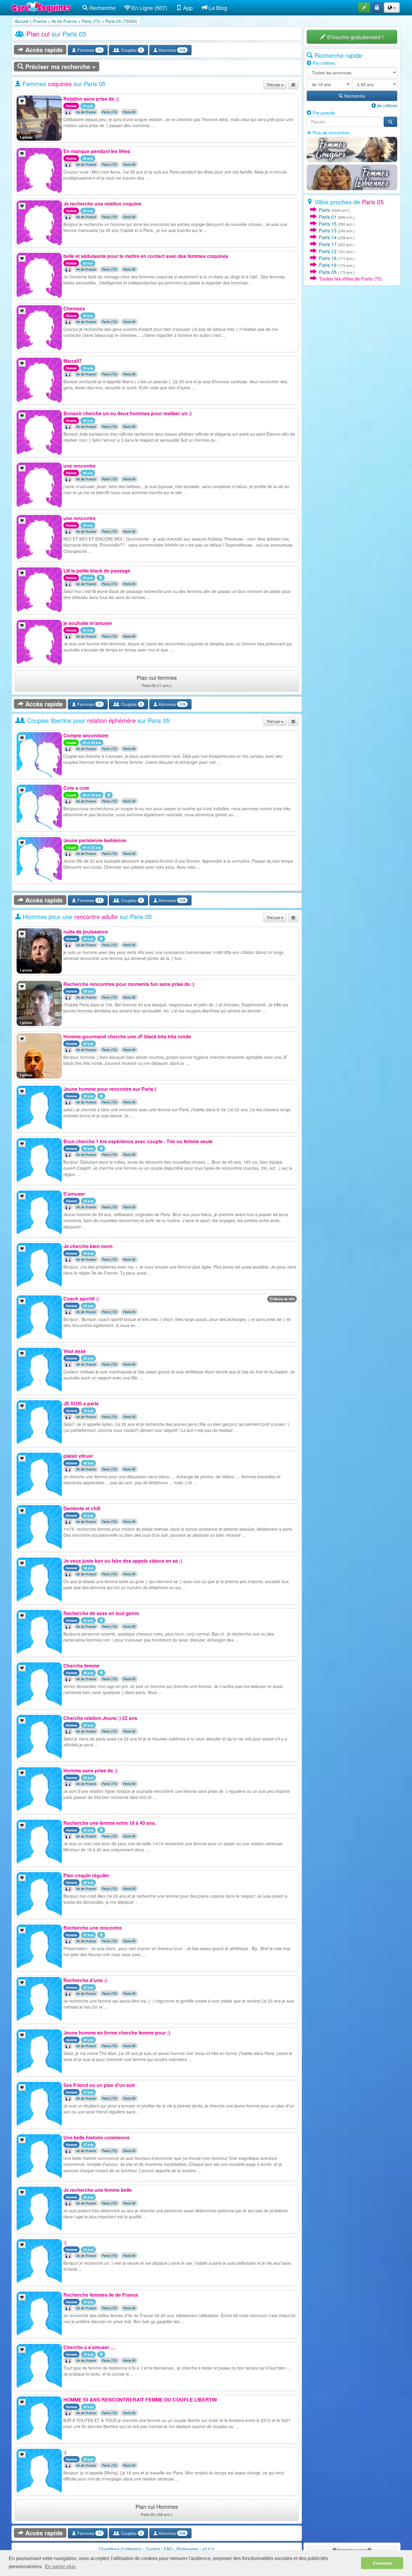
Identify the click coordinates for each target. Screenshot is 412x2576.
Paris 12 (328, 251)
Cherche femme (81, 1666)
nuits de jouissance (86, 932)
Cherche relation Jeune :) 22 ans (100, 1718)
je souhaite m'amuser (88, 623)
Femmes (89, 50)
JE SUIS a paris (81, 1403)
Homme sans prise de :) (90, 1770)
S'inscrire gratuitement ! (355, 37)
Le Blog (217, 8)
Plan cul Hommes (157, 2510)
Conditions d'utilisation (120, 2549)
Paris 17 (328, 244)
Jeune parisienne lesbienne (95, 840)
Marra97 (73, 361)
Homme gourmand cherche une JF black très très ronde (127, 1036)
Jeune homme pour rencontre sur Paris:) (110, 1089)
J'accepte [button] (382, 2563)
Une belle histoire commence (97, 2137)
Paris (324, 210)
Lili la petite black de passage (97, 571)
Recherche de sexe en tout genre (101, 1613)
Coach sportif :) (81, 1299)
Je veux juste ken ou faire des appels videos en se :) (123, 1561)
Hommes (171, 50)
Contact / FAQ (159, 2549)
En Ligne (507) (149, 8)
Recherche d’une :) (85, 1980)
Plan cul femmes (157, 681)
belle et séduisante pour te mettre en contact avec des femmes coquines (146, 256)
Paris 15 (328, 224)
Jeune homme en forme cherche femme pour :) (117, 2033)
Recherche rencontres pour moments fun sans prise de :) (129, 984)
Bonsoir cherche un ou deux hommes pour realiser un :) (127, 413)
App (187, 8)
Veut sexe (74, 1351)
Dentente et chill (82, 1508)
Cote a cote (76, 788)
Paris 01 (328, 217)
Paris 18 (328, 258)
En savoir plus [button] (60, 2567)
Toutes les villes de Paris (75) (350, 279)
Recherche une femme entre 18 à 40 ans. (110, 1823)
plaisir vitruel (78, 1456)
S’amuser (74, 1194)
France (40, 21)
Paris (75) (91, 21)
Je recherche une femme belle (98, 2190)
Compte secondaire (86, 735)
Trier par (274, 85)
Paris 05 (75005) (121, 21)
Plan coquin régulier (86, 1875)
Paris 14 (328, 237)
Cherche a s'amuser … (89, 2347)
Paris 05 (129, 112)
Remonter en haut (352, 2550)
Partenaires (187, 2549)
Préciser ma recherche (58, 66)
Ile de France (64, 21)
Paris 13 (328, 230)
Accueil (22, 21)
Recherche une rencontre (93, 1928)
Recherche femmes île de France (101, 2295)
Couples (131, 50)
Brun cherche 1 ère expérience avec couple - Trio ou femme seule (138, 1141)
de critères (387, 105)
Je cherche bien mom (88, 1246)
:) (65, 2242)
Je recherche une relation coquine (102, 204)
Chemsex (74, 308)
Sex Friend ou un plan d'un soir (99, 2085)
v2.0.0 (208, 2549)
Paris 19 (328, 265)
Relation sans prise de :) (91, 99)
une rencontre (79, 466)
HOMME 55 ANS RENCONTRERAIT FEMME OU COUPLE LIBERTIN (140, 2400)
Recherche (102, 8)
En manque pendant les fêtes (97, 151)
